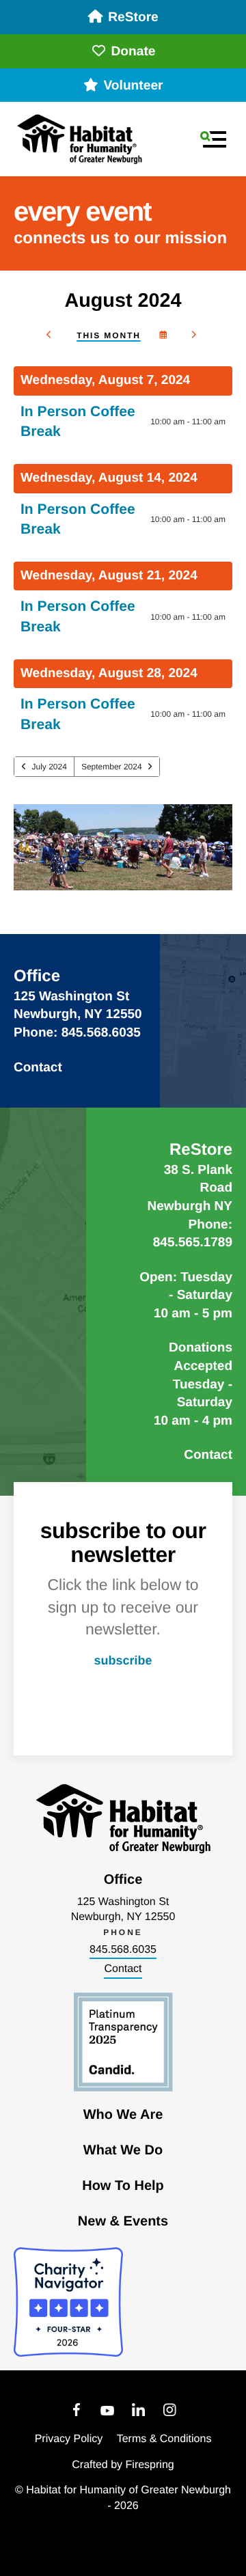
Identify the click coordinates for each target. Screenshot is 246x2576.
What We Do (123, 2150)
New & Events (123, 2221)
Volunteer (133, 86)
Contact (38, 1068)
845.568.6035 (123, 1950)
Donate (133, 52)
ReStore (133, 17)
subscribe (123, 1660)
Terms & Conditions (164, 2439)
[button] (213, 139)
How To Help (123, 2186)
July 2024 (50, 767)
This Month (108, 335)
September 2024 (112, 767)
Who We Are (123, 2115)
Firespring (150, 2465)
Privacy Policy (69, 2439)
